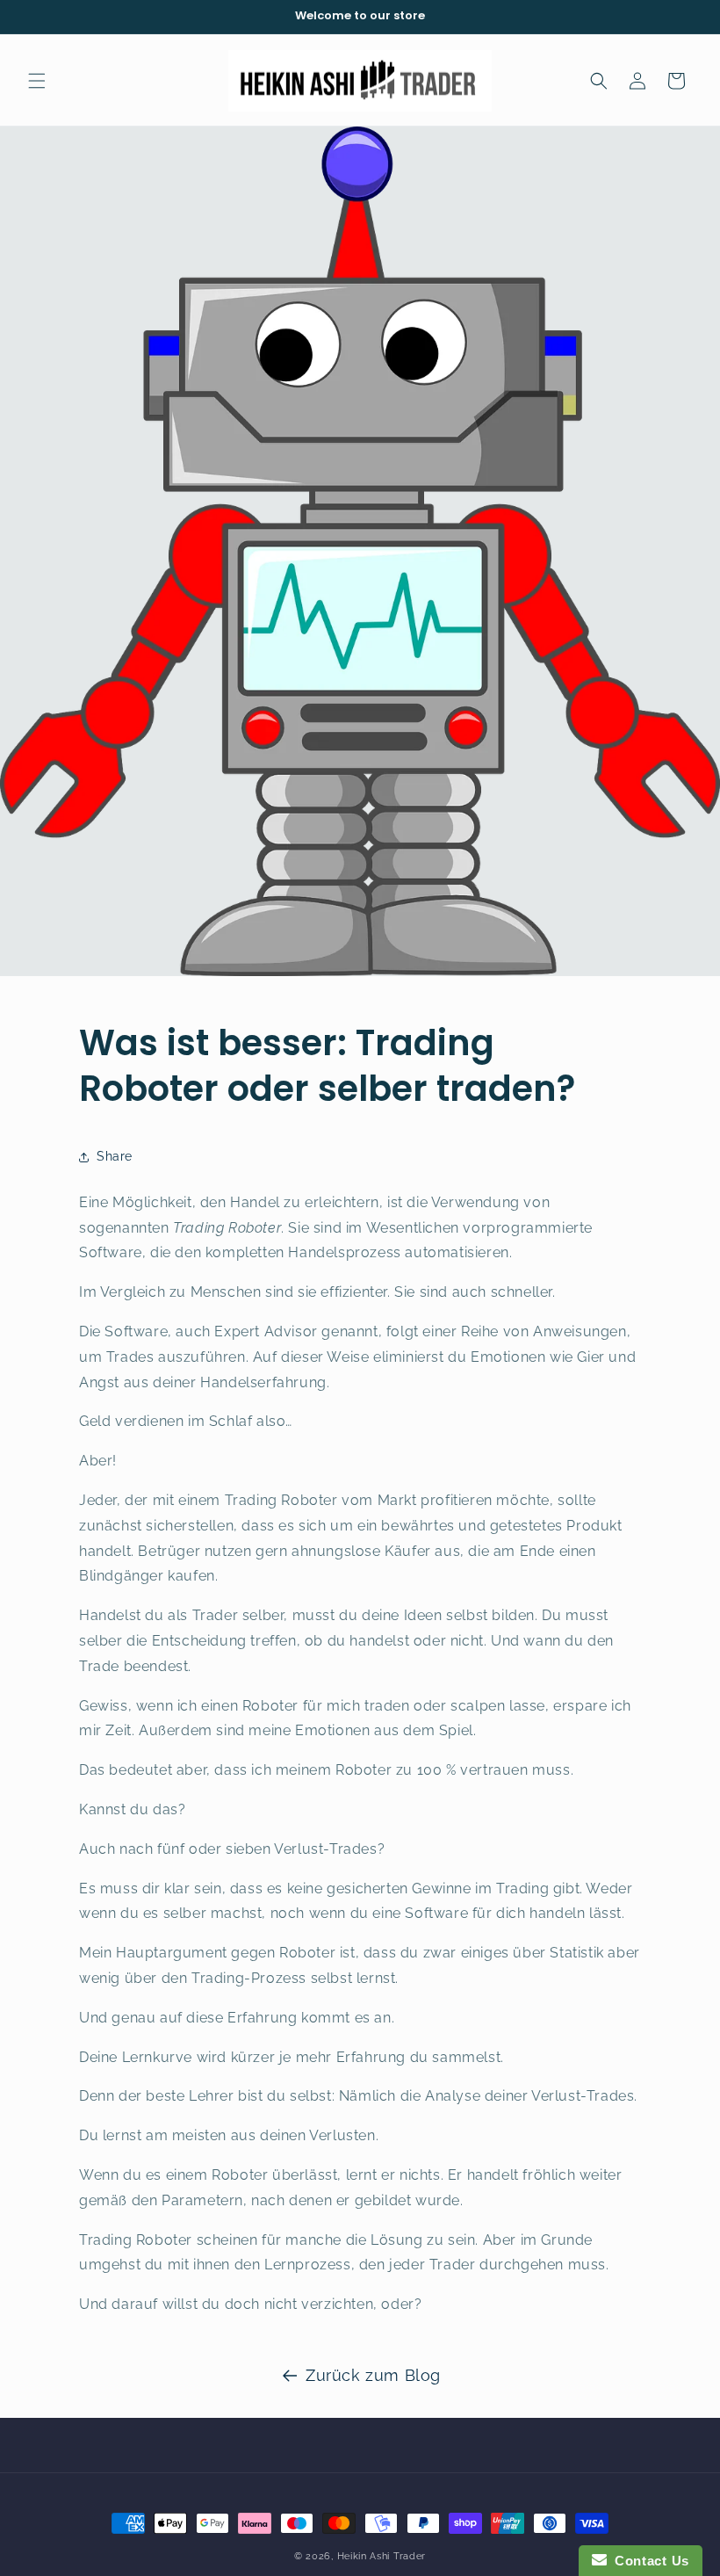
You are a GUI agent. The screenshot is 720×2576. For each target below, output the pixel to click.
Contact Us (648, 2561)
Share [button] (115, 1156)
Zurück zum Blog (373, 2375)
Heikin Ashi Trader (382, 2556)
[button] (37, 81)
